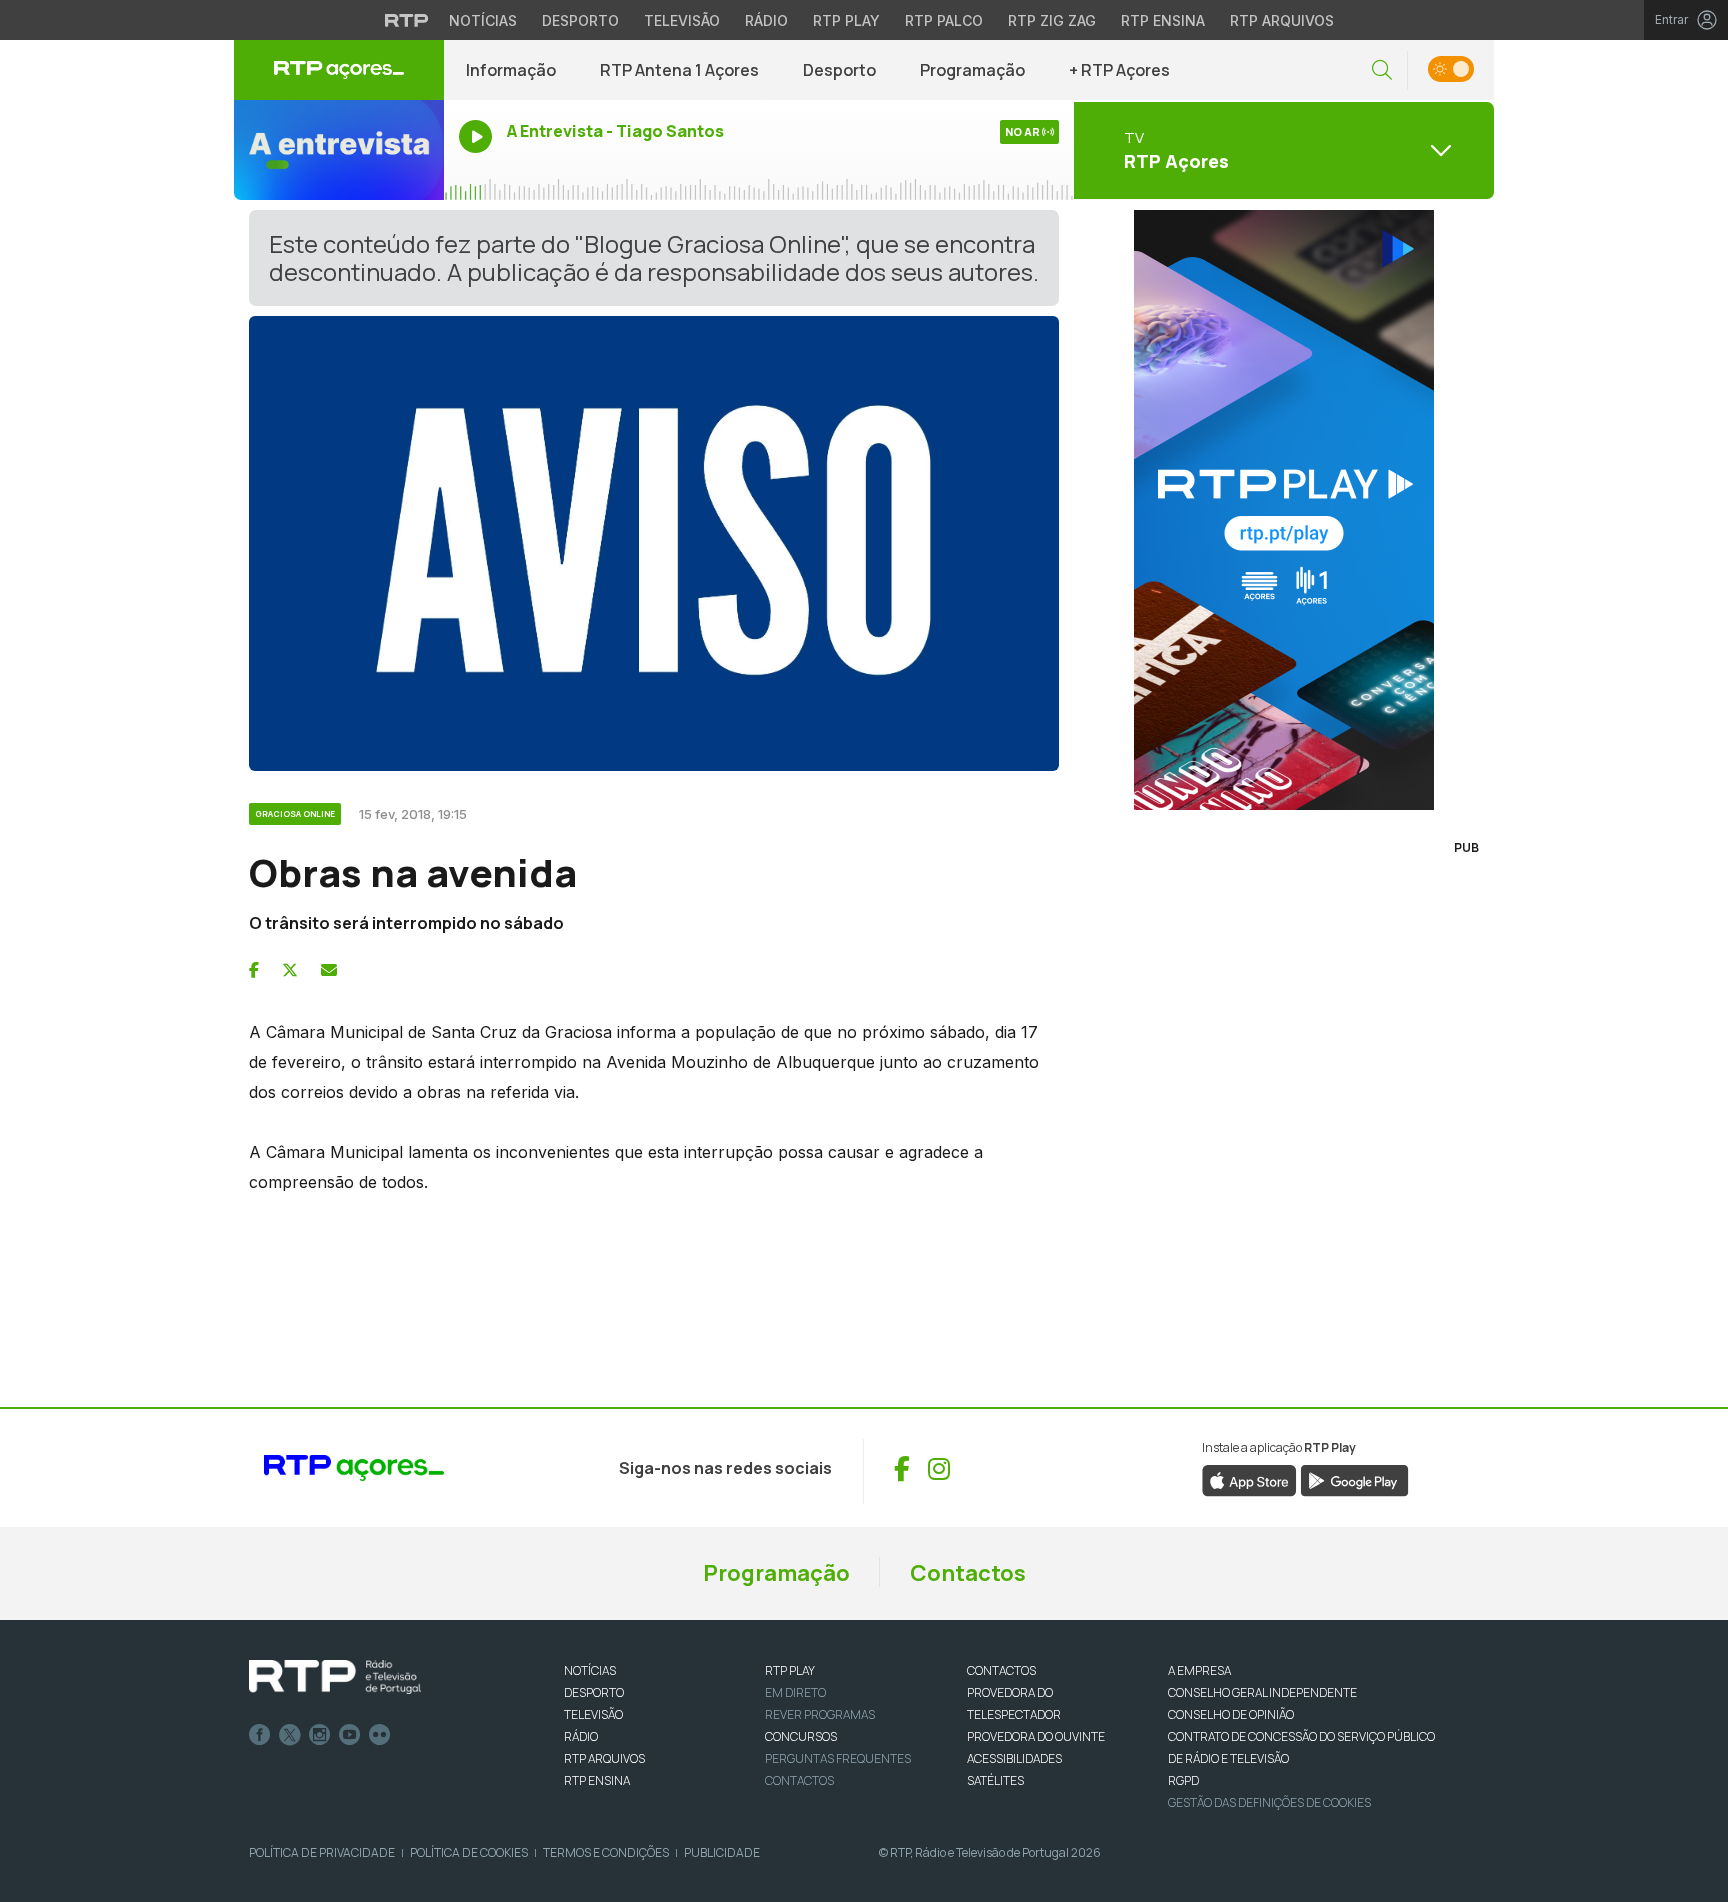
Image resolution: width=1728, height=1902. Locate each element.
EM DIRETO (795, 1692)
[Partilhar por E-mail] (329, 970)
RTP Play (846, 20)
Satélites (995, 1780)
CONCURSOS (801, 1736)
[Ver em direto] (339, 150)
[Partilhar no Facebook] (254, 970)
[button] (1382, 70)
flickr (380, 1735)
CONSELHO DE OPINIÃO (1231, 1714)
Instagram (320, 1735)
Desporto (580, 20)
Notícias (483, 20)
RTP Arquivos (1282, 20)
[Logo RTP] (335, 1677)
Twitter (290, 1735)
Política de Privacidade (322, 1852)
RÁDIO (581, 1736)
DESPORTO (594, 1692)
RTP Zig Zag (1052, 20)
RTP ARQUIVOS (604, 1758)
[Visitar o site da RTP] (407, 20)
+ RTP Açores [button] (1119, 70)
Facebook (260, 1735)
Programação (972, 70)
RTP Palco (944, 20)
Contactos (968, 1573)
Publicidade (722, 1852)
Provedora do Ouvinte (1036, 1736)
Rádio (766, 20)
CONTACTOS (1001, 1670)
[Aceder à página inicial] (339, 70)
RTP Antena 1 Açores (679, 70)
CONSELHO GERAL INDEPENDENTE (1262, 1692)
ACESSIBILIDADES (1014, 1758)
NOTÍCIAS (590, 1670)
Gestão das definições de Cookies (1269, 1802)
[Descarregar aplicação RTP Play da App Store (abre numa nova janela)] (1249, 1480)
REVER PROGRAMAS (820, 1714)
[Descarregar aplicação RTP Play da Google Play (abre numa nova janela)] (1354, 1480)
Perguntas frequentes (838, 1758)
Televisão (682, 20)
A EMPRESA (1199, 1670)
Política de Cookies (469, 1852)
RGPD (1183, 1780)
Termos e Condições (606, 1852)
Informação (511, 70)
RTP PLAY (790, 1670)
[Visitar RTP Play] (1284, 510)
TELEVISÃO (593, 1714)
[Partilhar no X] (290, 970)
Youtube (350, 1735)
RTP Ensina (1163, 20)
